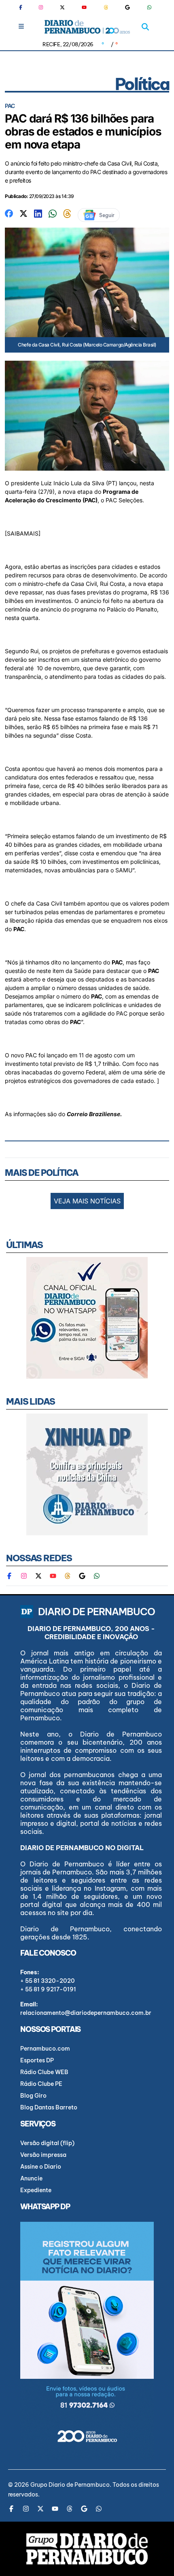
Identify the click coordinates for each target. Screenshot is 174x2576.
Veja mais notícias (87, 1201)
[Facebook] (24, 7)
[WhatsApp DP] (149, 7)
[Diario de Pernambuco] (87, 27)
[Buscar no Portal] (145, 27)
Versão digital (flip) (47, 2143)
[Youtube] (84, 7)
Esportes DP (37, 2060)
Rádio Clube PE (41, 2084)
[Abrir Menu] (21, 26)
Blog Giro (33, 2096)
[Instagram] (41, 7)
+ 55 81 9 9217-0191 (48, 1989)
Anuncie (31, 2178)
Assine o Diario (41, 2167)
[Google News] (127, 7)
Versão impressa (43, 2155)
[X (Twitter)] (62, 7)
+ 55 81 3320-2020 (48, 1981)
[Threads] (106, 7)
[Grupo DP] (87, 2549)
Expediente (36, 2190)
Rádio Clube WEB (44, 2072)
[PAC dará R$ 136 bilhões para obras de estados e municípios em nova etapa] (9, 213)
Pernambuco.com (45, 2049)
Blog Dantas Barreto (49, 2107)
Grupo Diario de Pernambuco (70, 2485)
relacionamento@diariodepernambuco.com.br (86, 2013)
